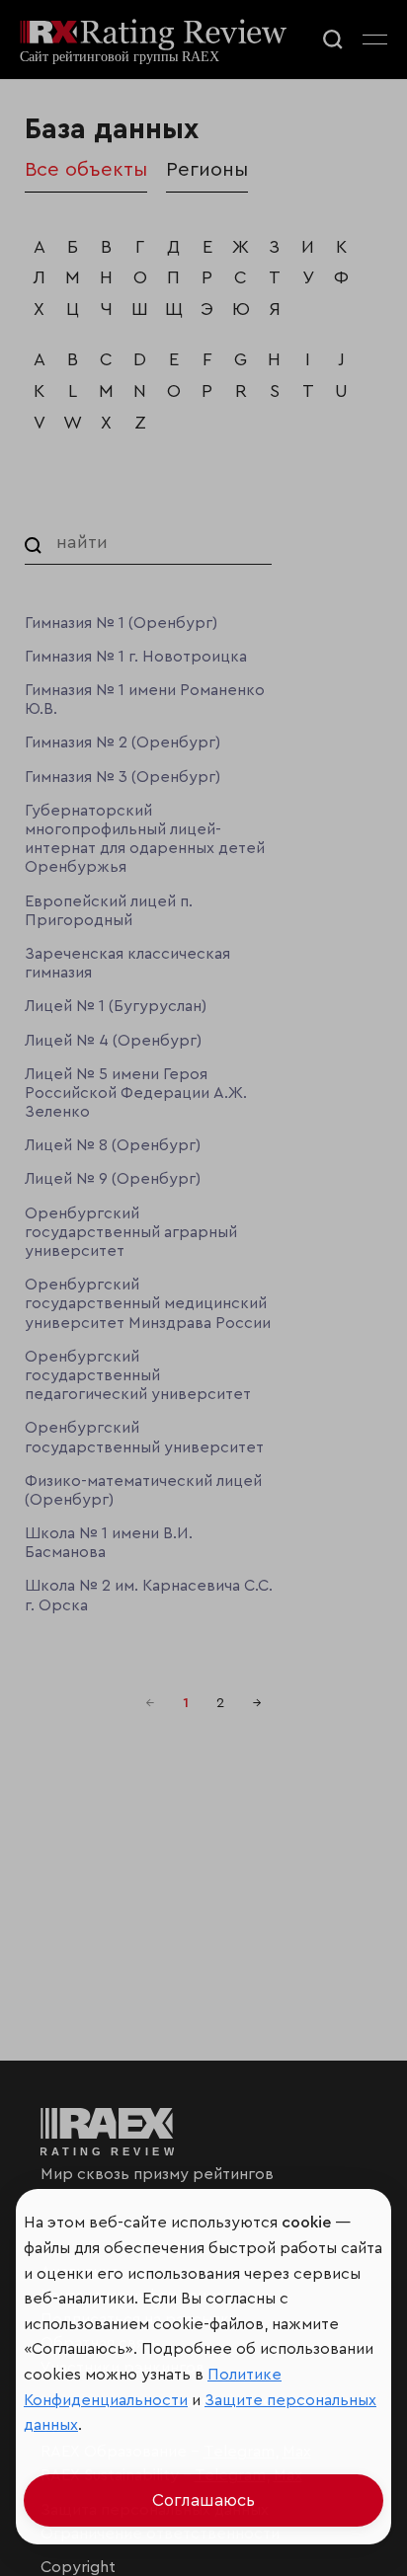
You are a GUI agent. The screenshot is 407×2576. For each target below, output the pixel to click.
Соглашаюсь (203, 2500)
